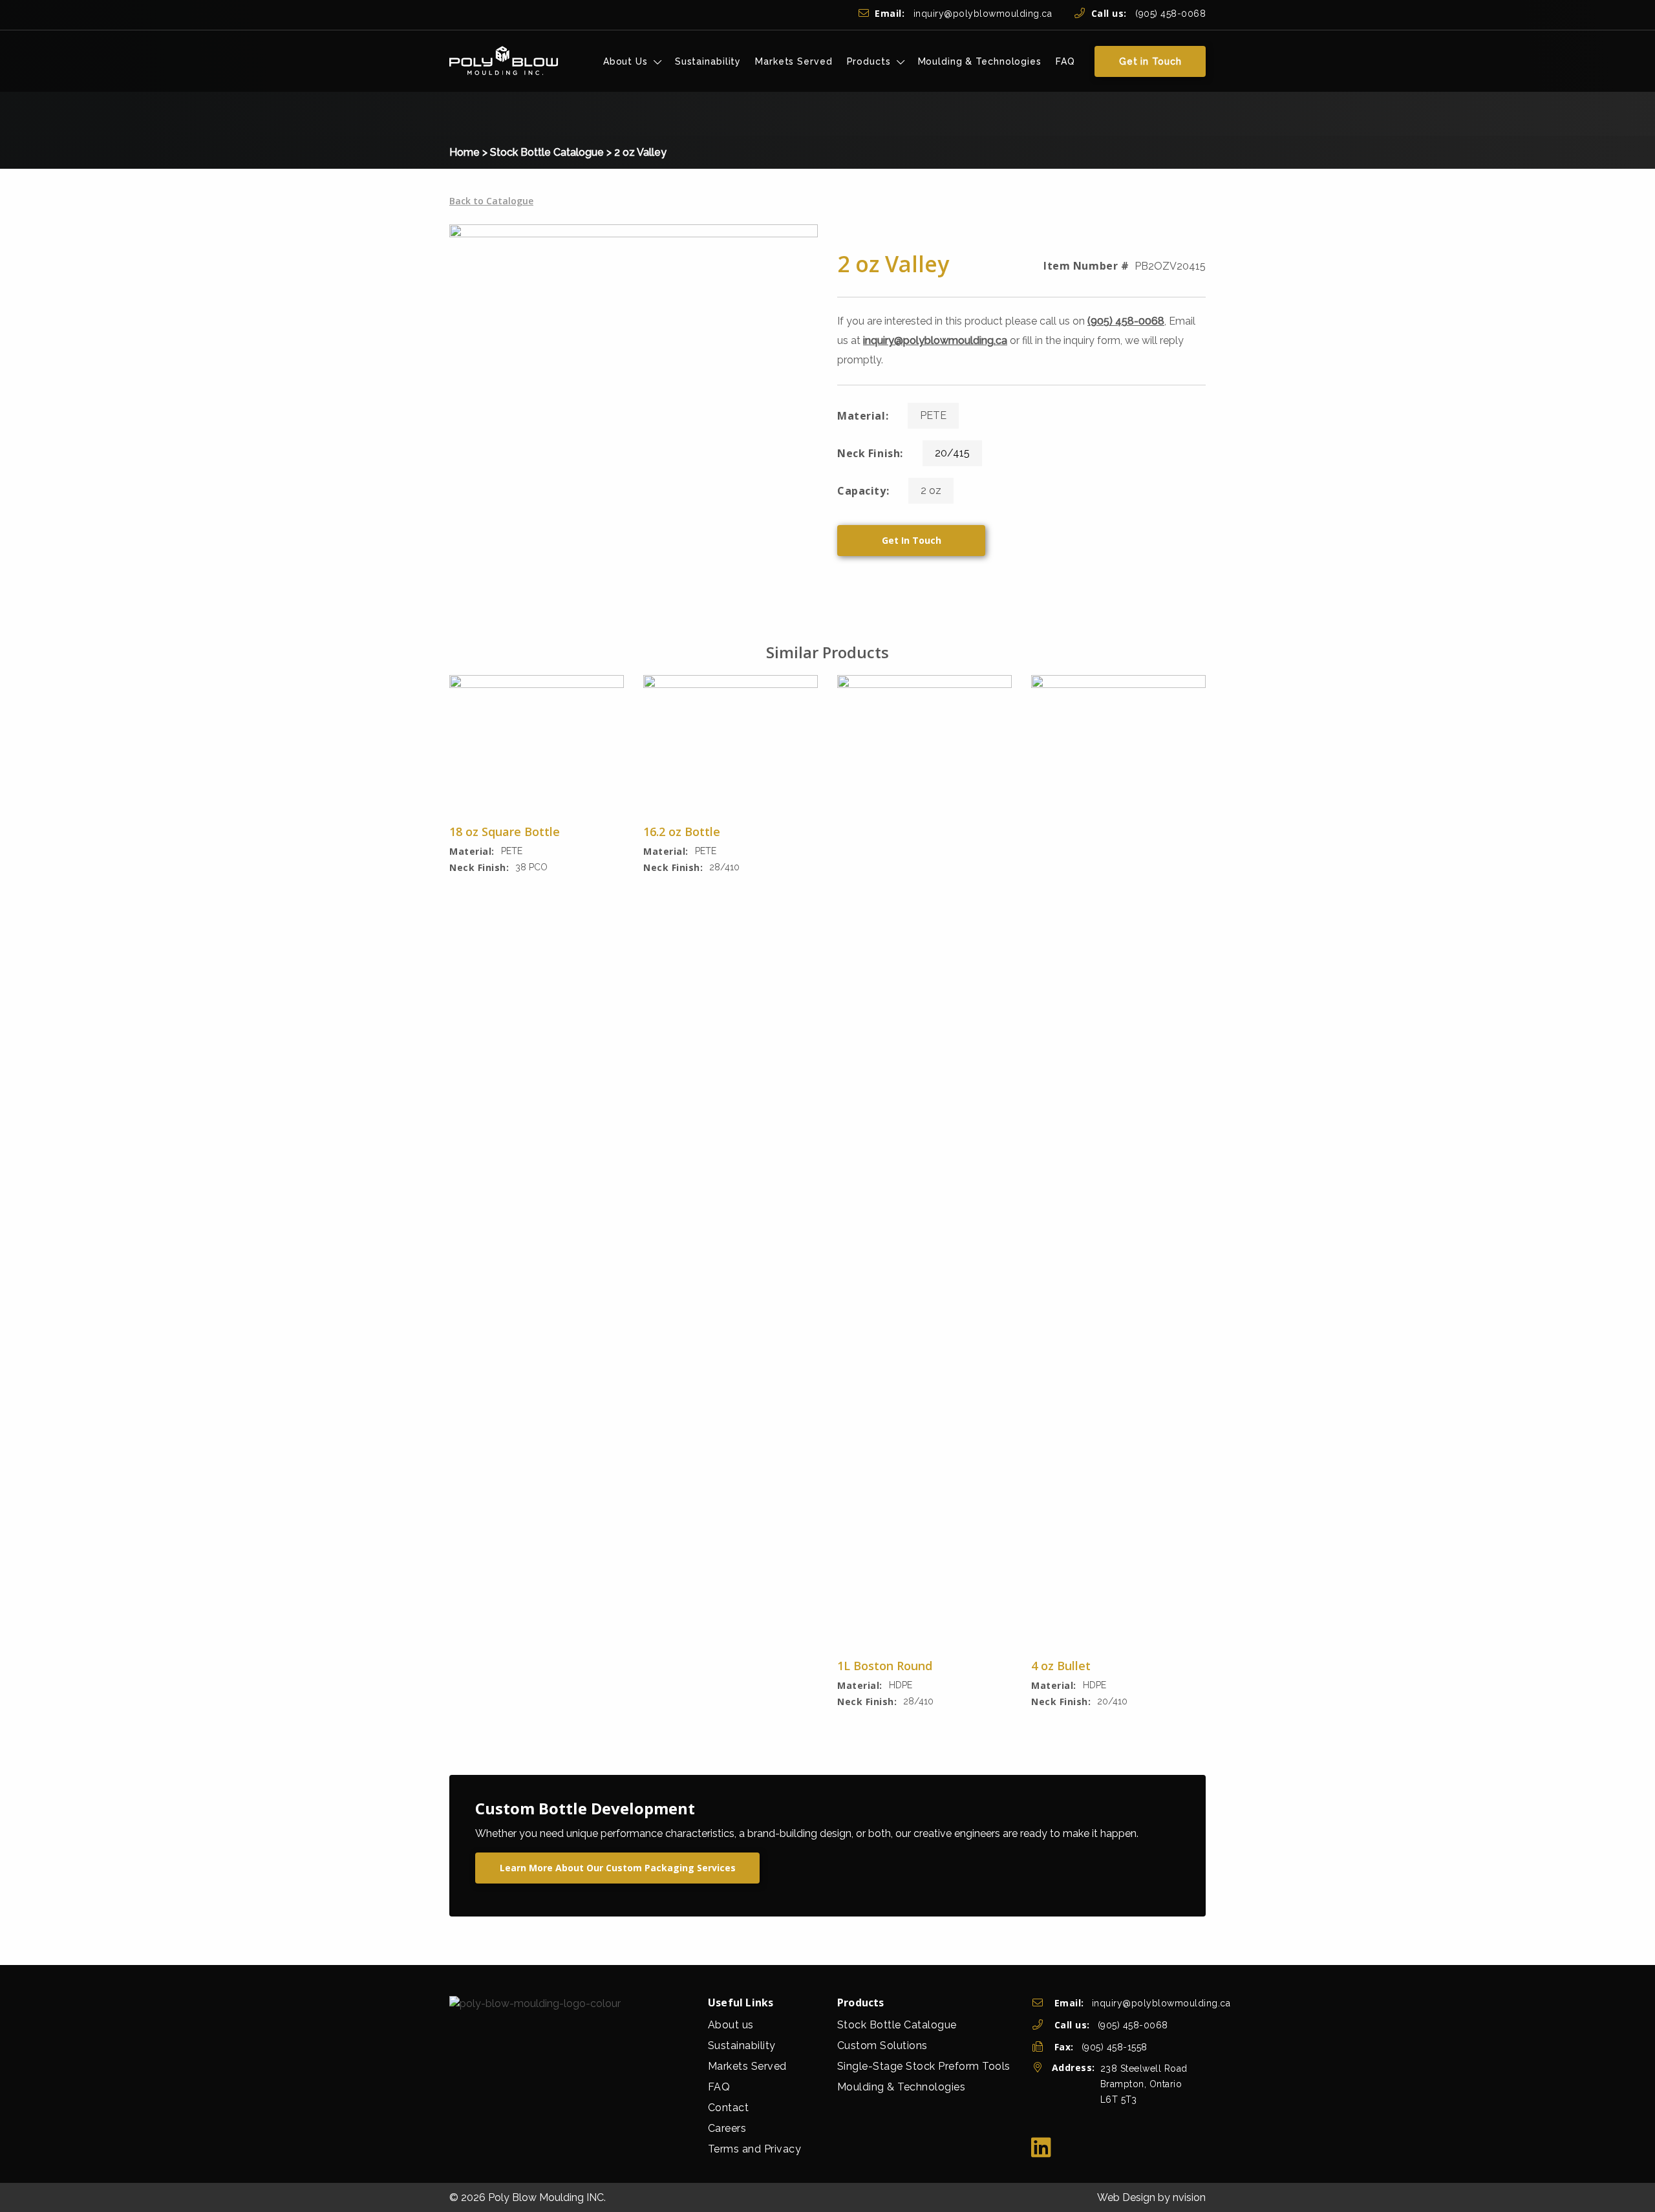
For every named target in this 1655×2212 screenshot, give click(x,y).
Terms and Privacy (755, 2149)
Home (464, 152)
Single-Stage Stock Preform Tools (924, 2066)
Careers (727, 2128)
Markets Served (794, 61)
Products (869, 61)
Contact (729, 2108)
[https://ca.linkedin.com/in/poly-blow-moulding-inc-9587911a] (1041, 2148)
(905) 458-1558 (1115, 2047)
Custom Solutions (882, 2046)
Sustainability (708, 61)
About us (731, 2025)
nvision (1189, 2197)
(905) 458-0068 (1148, 14)
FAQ (1065, 61)
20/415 (952, 453)
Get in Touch (1150, 61)
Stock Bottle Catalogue (547, 152)
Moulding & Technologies (980, 61)
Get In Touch (912, 540)
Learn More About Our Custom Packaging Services (618, 1868)
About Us (625, 61)
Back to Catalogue (491, 201)
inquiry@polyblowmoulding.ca (963, 14)
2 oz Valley (640, 152)
